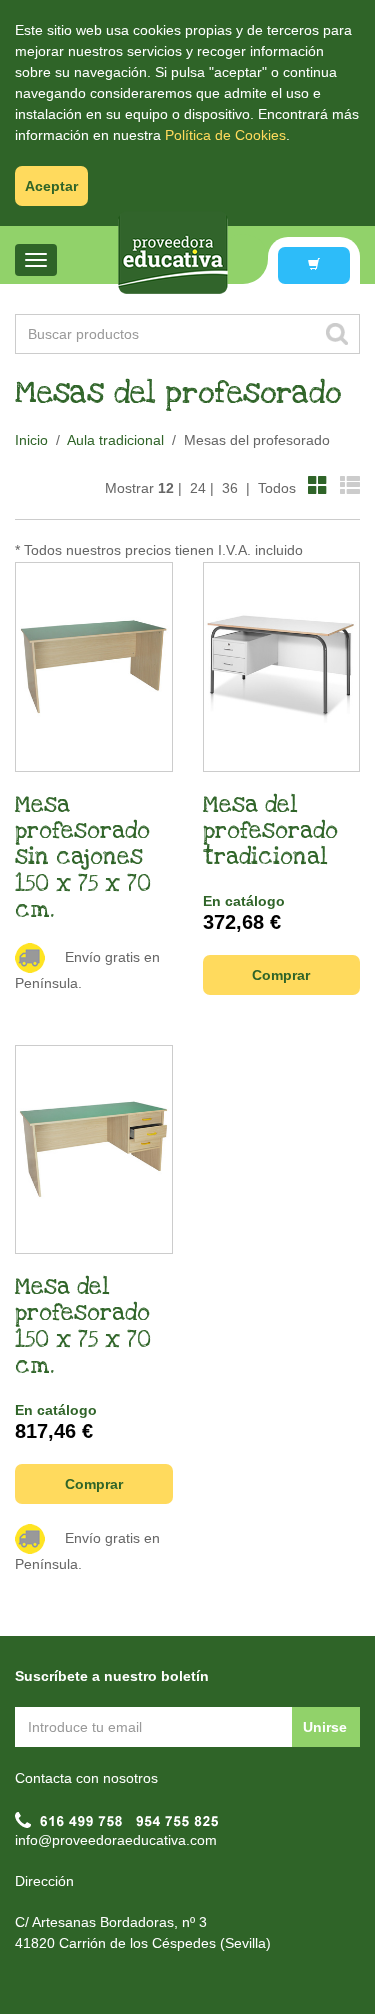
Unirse (325, 1727)
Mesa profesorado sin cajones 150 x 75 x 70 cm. (83, 858)
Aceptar (51, 186)
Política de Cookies (225, 135)
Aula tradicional (115, 440)
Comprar (281, 975)
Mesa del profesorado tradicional (270, 831)
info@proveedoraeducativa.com (116, 1840)
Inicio (31, 440)
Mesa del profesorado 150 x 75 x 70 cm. (83, 1326)
